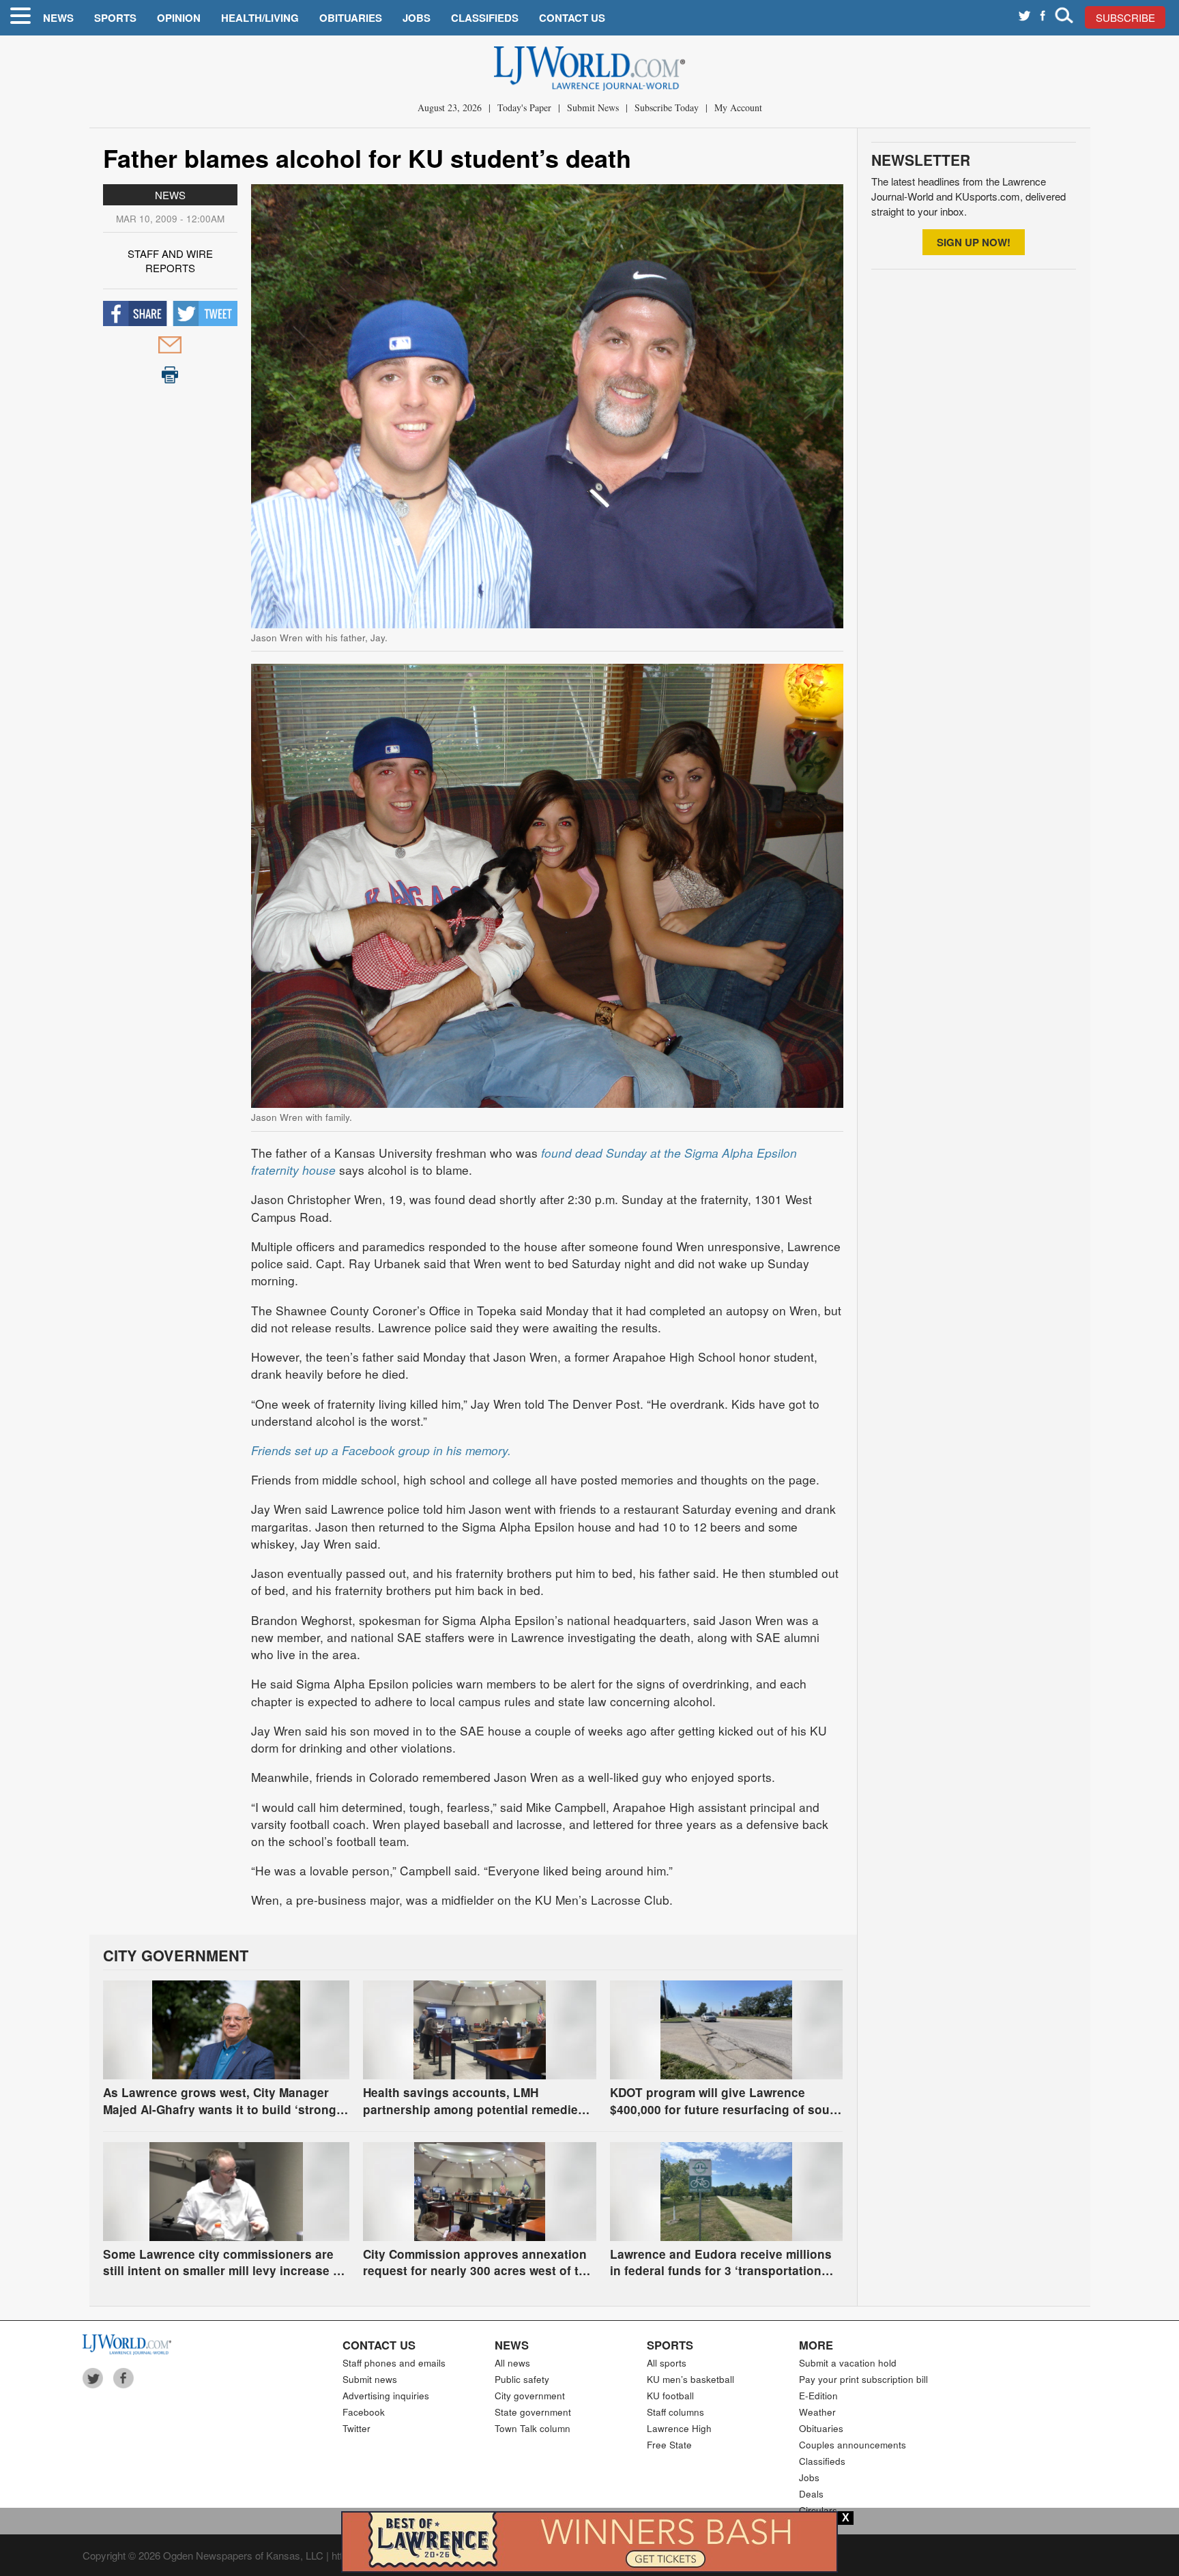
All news (512, 2363)
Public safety (522, 2379)
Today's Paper (524, 107)
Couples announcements (853, 2445)
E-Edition (818, 2396)
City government (530, 2396)
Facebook (364, 2412)
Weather (817, 2412)
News (58, 18)
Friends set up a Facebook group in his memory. (381, 1450)
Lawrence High (679, 2428)
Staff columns (675, 2412)
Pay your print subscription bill (863, 2379)
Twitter (356, 2428)
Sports (115, 18)
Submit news (370, 2379)
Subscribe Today (667, 107)
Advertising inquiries (386, 2396)
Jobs (417, 18)
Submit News (593, 107)
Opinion (179, 18)
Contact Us (572, 18)
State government (533, 2412)
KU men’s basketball (690, 2379)
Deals (811, 2494)
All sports (667, 2363)
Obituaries (351, 18)
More (816, 2345)
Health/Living (260, 18)
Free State (669, 2445)
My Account (738, 107)
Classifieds (485, 18)
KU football (670, 2396)
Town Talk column (533, 2428)
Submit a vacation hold (848, 2363)
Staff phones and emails (394, 2363)
